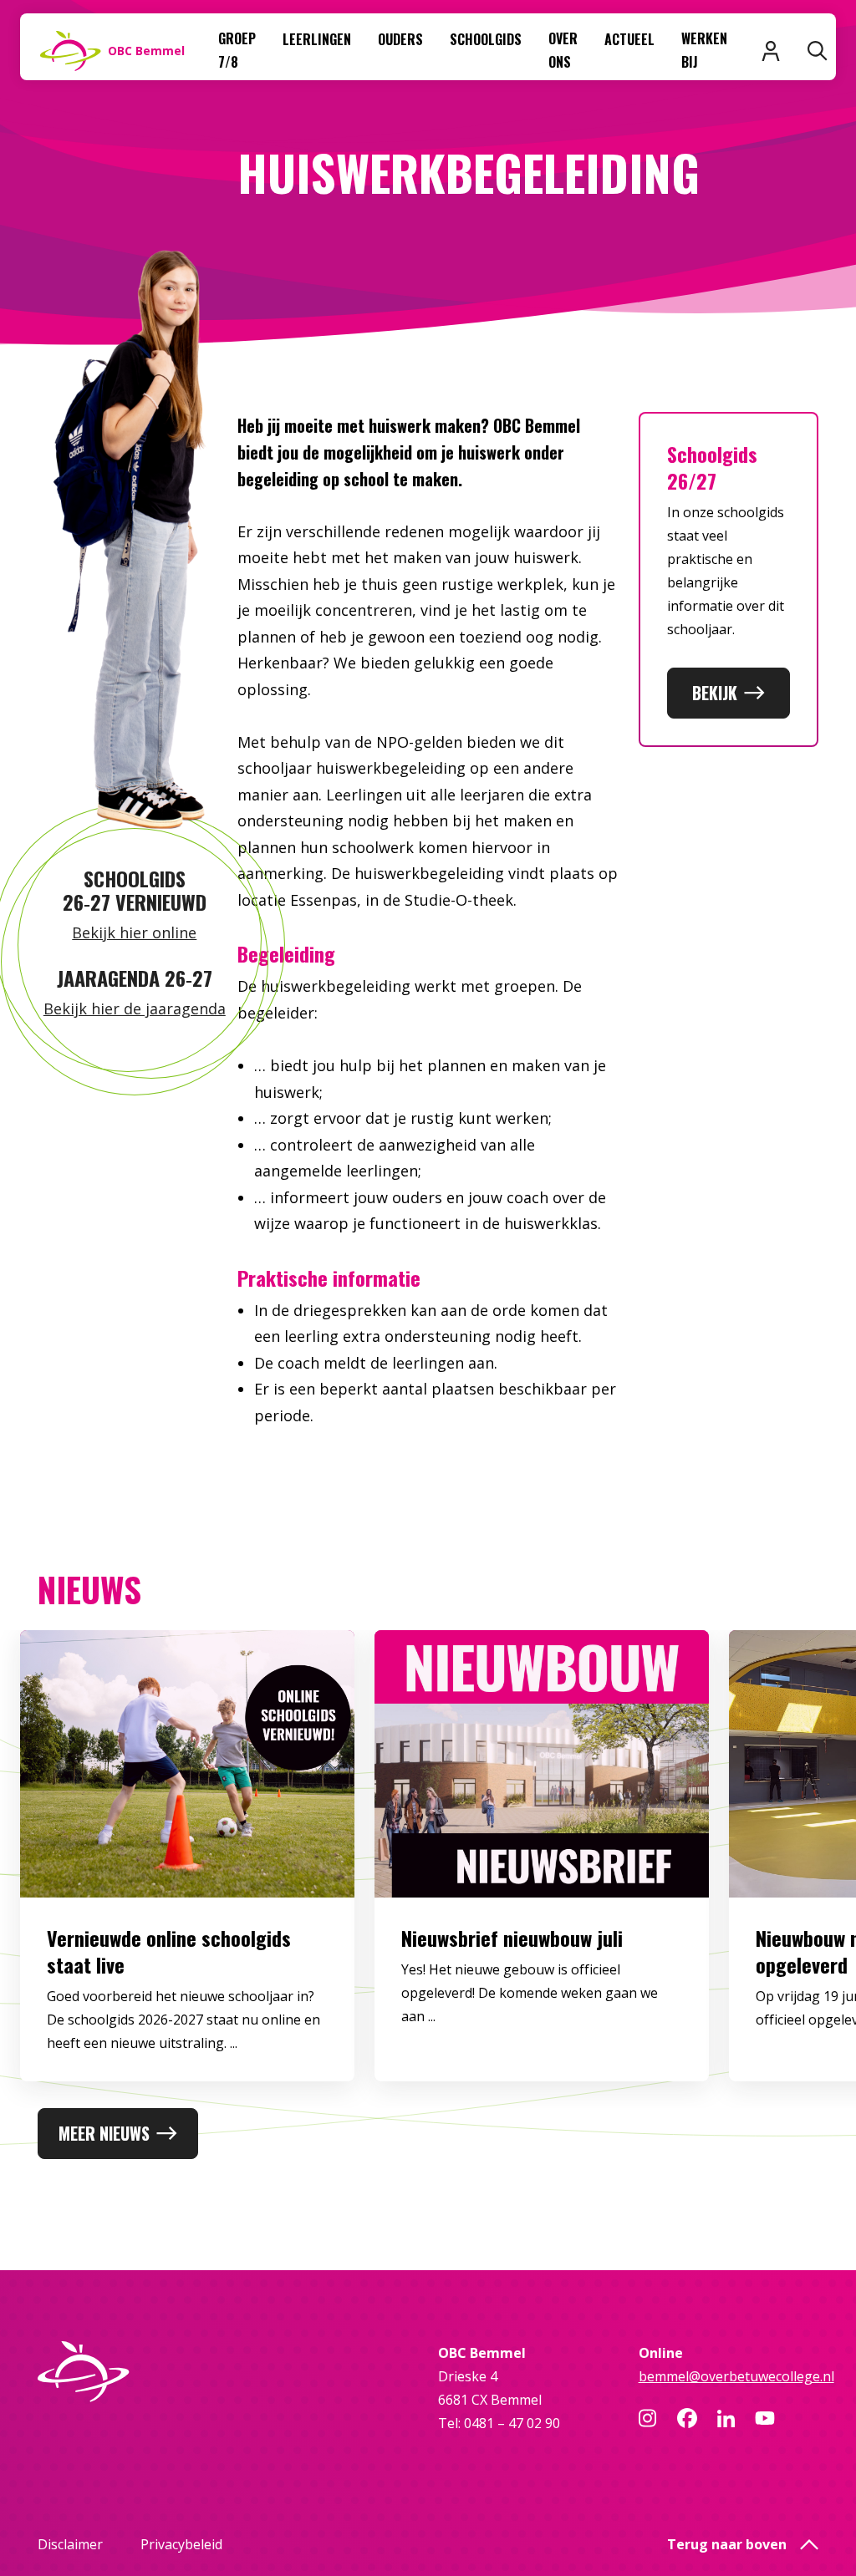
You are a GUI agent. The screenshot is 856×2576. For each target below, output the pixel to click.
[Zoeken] (818, 51)
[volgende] (795, 1869)
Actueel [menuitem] (629, 39)
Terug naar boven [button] (727, 2544)
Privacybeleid (181, 2544)
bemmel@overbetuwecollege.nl (736, 2376)
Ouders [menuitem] (400, 39)
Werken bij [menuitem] (704, 50)
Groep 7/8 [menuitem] (237, 50)
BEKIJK (715, 693)
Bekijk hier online (134, 932)
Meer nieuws (104, 2133)
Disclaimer (70, 2544)
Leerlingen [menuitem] (317, 39)
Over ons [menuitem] (563, 50)
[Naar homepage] (128, 2372)
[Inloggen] (771, 51)
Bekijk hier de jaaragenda (135, 1009)
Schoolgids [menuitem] (486, 39)
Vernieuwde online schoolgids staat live (169, 1951)
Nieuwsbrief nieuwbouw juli (512, 1938)
